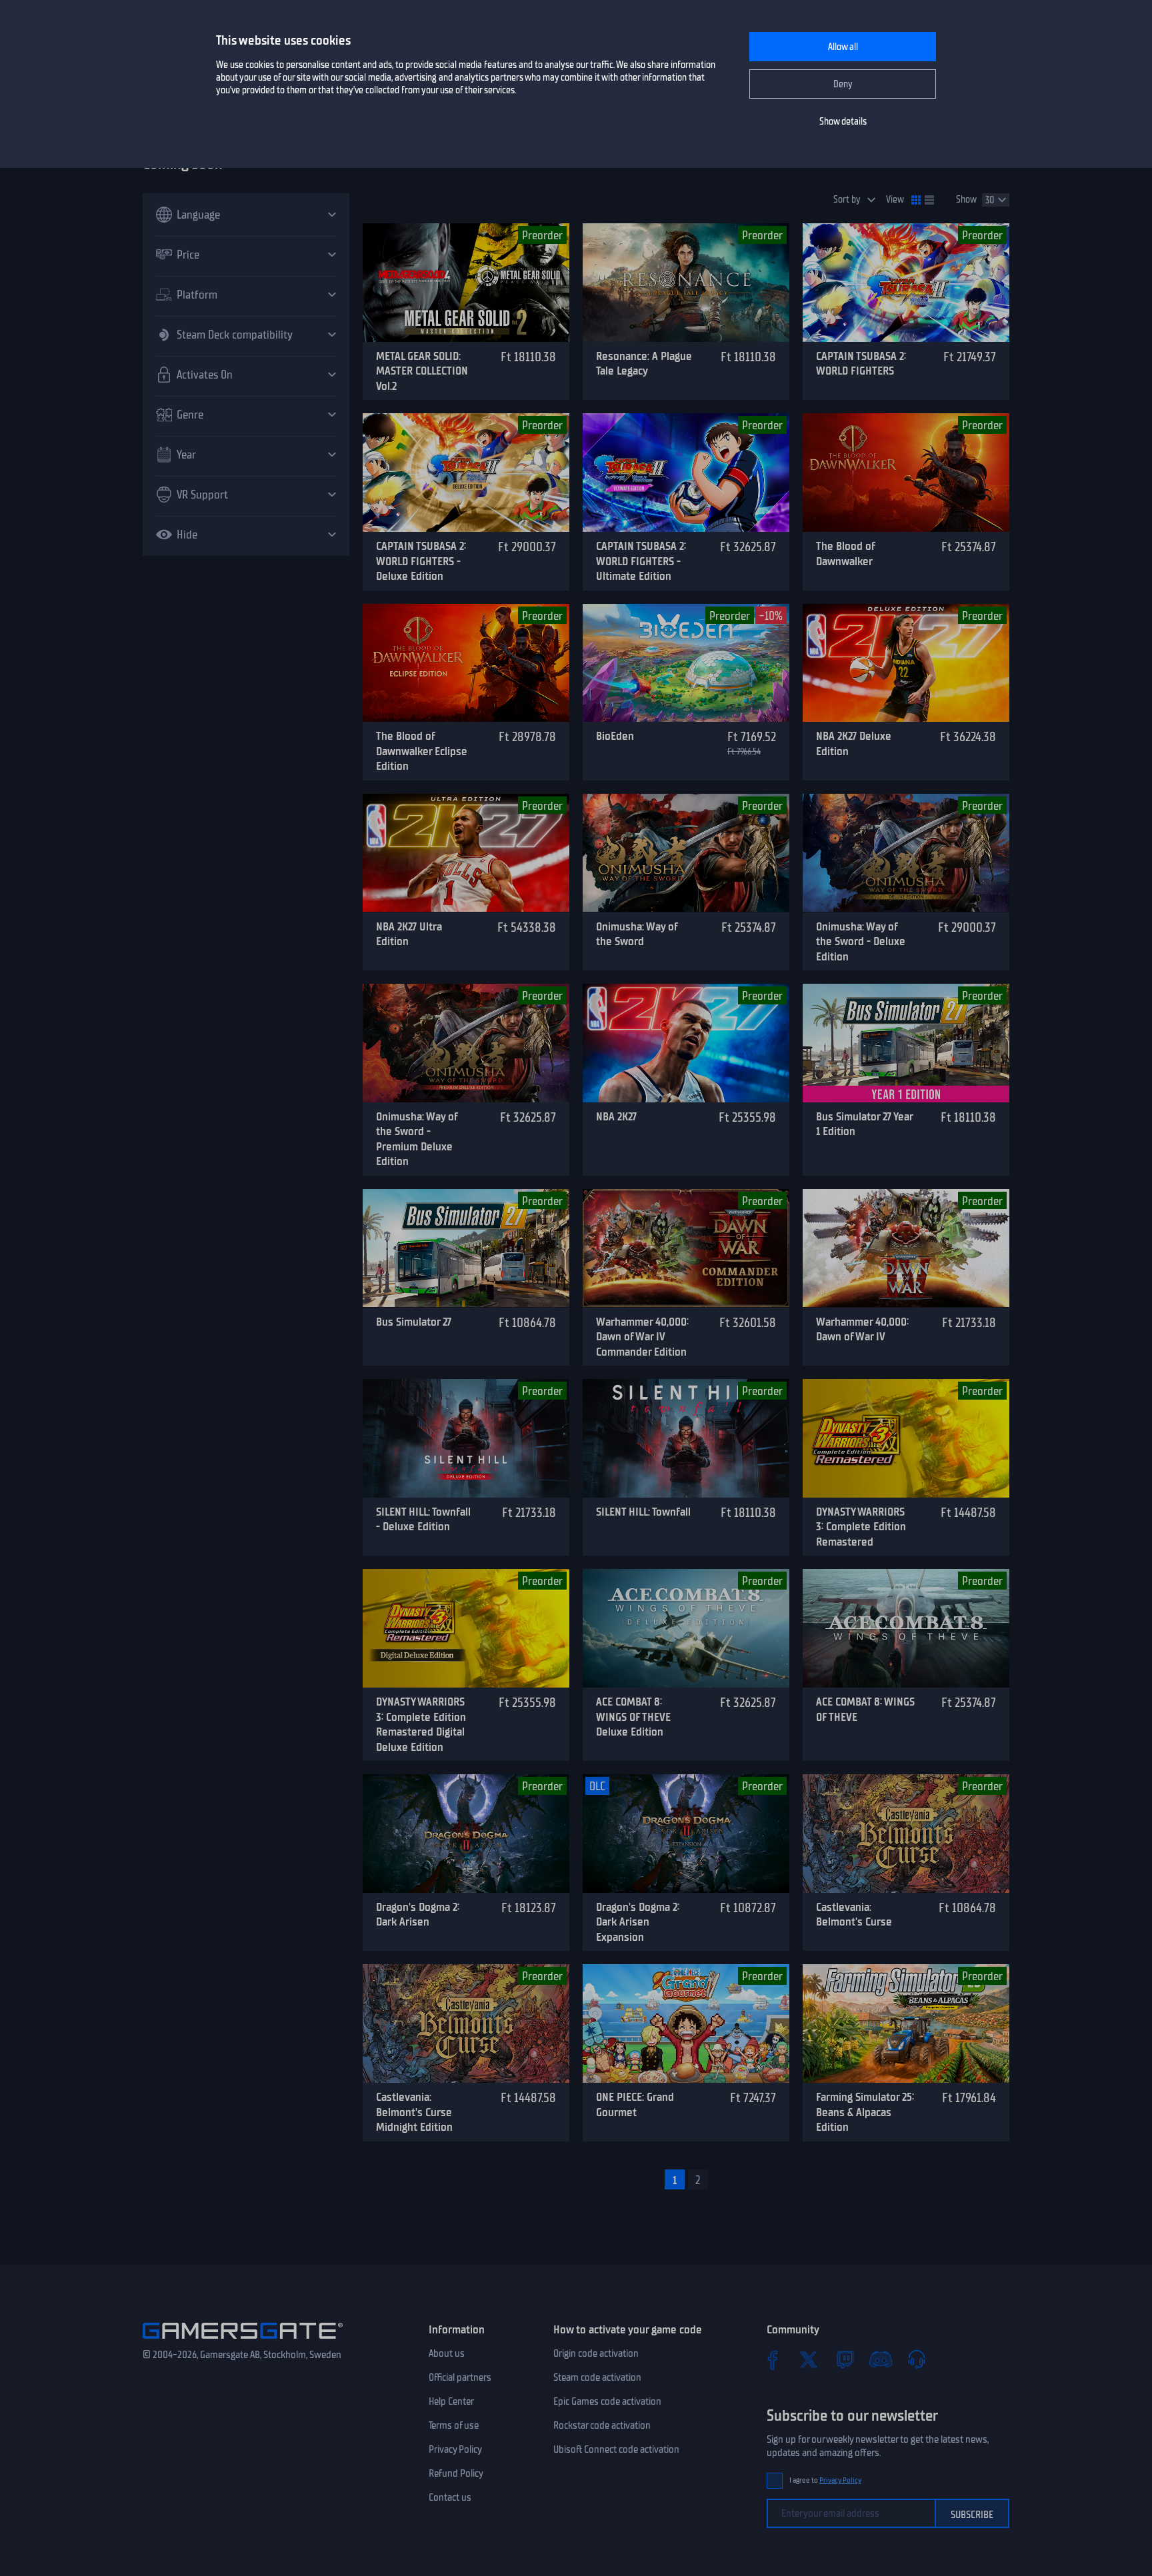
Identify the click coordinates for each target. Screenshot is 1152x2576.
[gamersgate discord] (881, 2359)
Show (966, 200)
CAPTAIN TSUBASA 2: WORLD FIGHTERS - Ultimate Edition (641, 561)
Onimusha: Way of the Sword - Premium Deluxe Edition (417, 1139)
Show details (843, 122)
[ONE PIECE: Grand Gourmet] (686, 2023)
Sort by (847, 200)
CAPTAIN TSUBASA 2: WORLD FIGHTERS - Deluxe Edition (421, 561)
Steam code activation (597, 2377)
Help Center (451, 2401)
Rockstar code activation (602, 2425)
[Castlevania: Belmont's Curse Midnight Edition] (466, 2023)
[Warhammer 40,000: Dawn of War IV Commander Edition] (686, 1248)
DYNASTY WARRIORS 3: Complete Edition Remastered (861, 1527)
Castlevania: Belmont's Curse (854, 1915)
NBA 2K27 (616, 1116)
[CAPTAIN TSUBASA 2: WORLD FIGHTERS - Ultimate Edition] (686, 473)
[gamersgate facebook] (773, 2359)
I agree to (825, 2480)
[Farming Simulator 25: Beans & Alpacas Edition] (906, 2023)
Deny (843, 84)
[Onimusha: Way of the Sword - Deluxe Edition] (906, 853)
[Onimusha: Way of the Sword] (686, 853)
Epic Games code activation (607, 2401)
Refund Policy (456, 2473)
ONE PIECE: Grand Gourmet (635, 2104)
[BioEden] (686, 663)
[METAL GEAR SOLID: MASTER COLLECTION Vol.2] (466, 283)
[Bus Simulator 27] (466, 1248)
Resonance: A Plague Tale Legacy (644, 364)
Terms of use (454, 2425)
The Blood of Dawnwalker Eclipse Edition (422, 751)
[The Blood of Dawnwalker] (906, 473)
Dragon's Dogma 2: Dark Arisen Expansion (638, 1922)
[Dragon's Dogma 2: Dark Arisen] (466, 1834)
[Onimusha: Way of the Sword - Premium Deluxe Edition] (466, 1043)
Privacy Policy (455, 2449)
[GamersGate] (243, 2341)
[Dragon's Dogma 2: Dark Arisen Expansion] (686, 1834)
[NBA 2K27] (686, 1043)
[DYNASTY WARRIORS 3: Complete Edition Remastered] (906, 1438)
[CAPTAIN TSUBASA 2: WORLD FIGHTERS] (906, 283)
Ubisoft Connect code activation (616, 2449)
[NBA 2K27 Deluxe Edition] (906, 663)
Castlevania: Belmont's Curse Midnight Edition (414, 2112)
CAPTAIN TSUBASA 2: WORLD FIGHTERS (861, 364)
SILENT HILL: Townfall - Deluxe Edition (423, 1519)
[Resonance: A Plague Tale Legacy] (686, 283)
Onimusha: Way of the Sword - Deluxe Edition (861, 941)
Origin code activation (596, 2353)
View (895, 200)
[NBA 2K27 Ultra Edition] (466, 853)
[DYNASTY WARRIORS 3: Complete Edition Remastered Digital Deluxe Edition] (466, 1628)
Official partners (460, 2377)
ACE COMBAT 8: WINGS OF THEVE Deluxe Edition (633, 1717)
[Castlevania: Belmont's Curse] (906, 1834)
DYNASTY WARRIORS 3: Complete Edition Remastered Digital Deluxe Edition (421, 1724)
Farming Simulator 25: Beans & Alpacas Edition (865, 2112)
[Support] (917, 2359)
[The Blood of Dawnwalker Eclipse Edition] (466, 663)
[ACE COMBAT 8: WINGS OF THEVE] (906, 1628)
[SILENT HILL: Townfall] (686, 1438)
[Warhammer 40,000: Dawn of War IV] (906, 1248)
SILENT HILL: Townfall (643, 1512)
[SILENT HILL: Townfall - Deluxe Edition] (466, 1438)
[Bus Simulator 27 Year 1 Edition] (906, 1043)
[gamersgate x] (809, 2359)
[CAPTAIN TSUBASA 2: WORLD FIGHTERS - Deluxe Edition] (466, 473)
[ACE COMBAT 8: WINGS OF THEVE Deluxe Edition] (686, 1628)
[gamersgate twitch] (845, 2359)
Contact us (450, 2497)
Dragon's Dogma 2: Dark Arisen (418, 1915)
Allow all (843, 47)
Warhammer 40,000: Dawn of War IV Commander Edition (642, 1337)
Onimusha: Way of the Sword (637, 934)
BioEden (615, 736)
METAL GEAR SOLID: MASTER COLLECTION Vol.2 (422, 371)
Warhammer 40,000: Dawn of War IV (862, 1329)
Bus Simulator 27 (414, 1322)
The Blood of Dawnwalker (845, 554)
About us (447, 2353)
